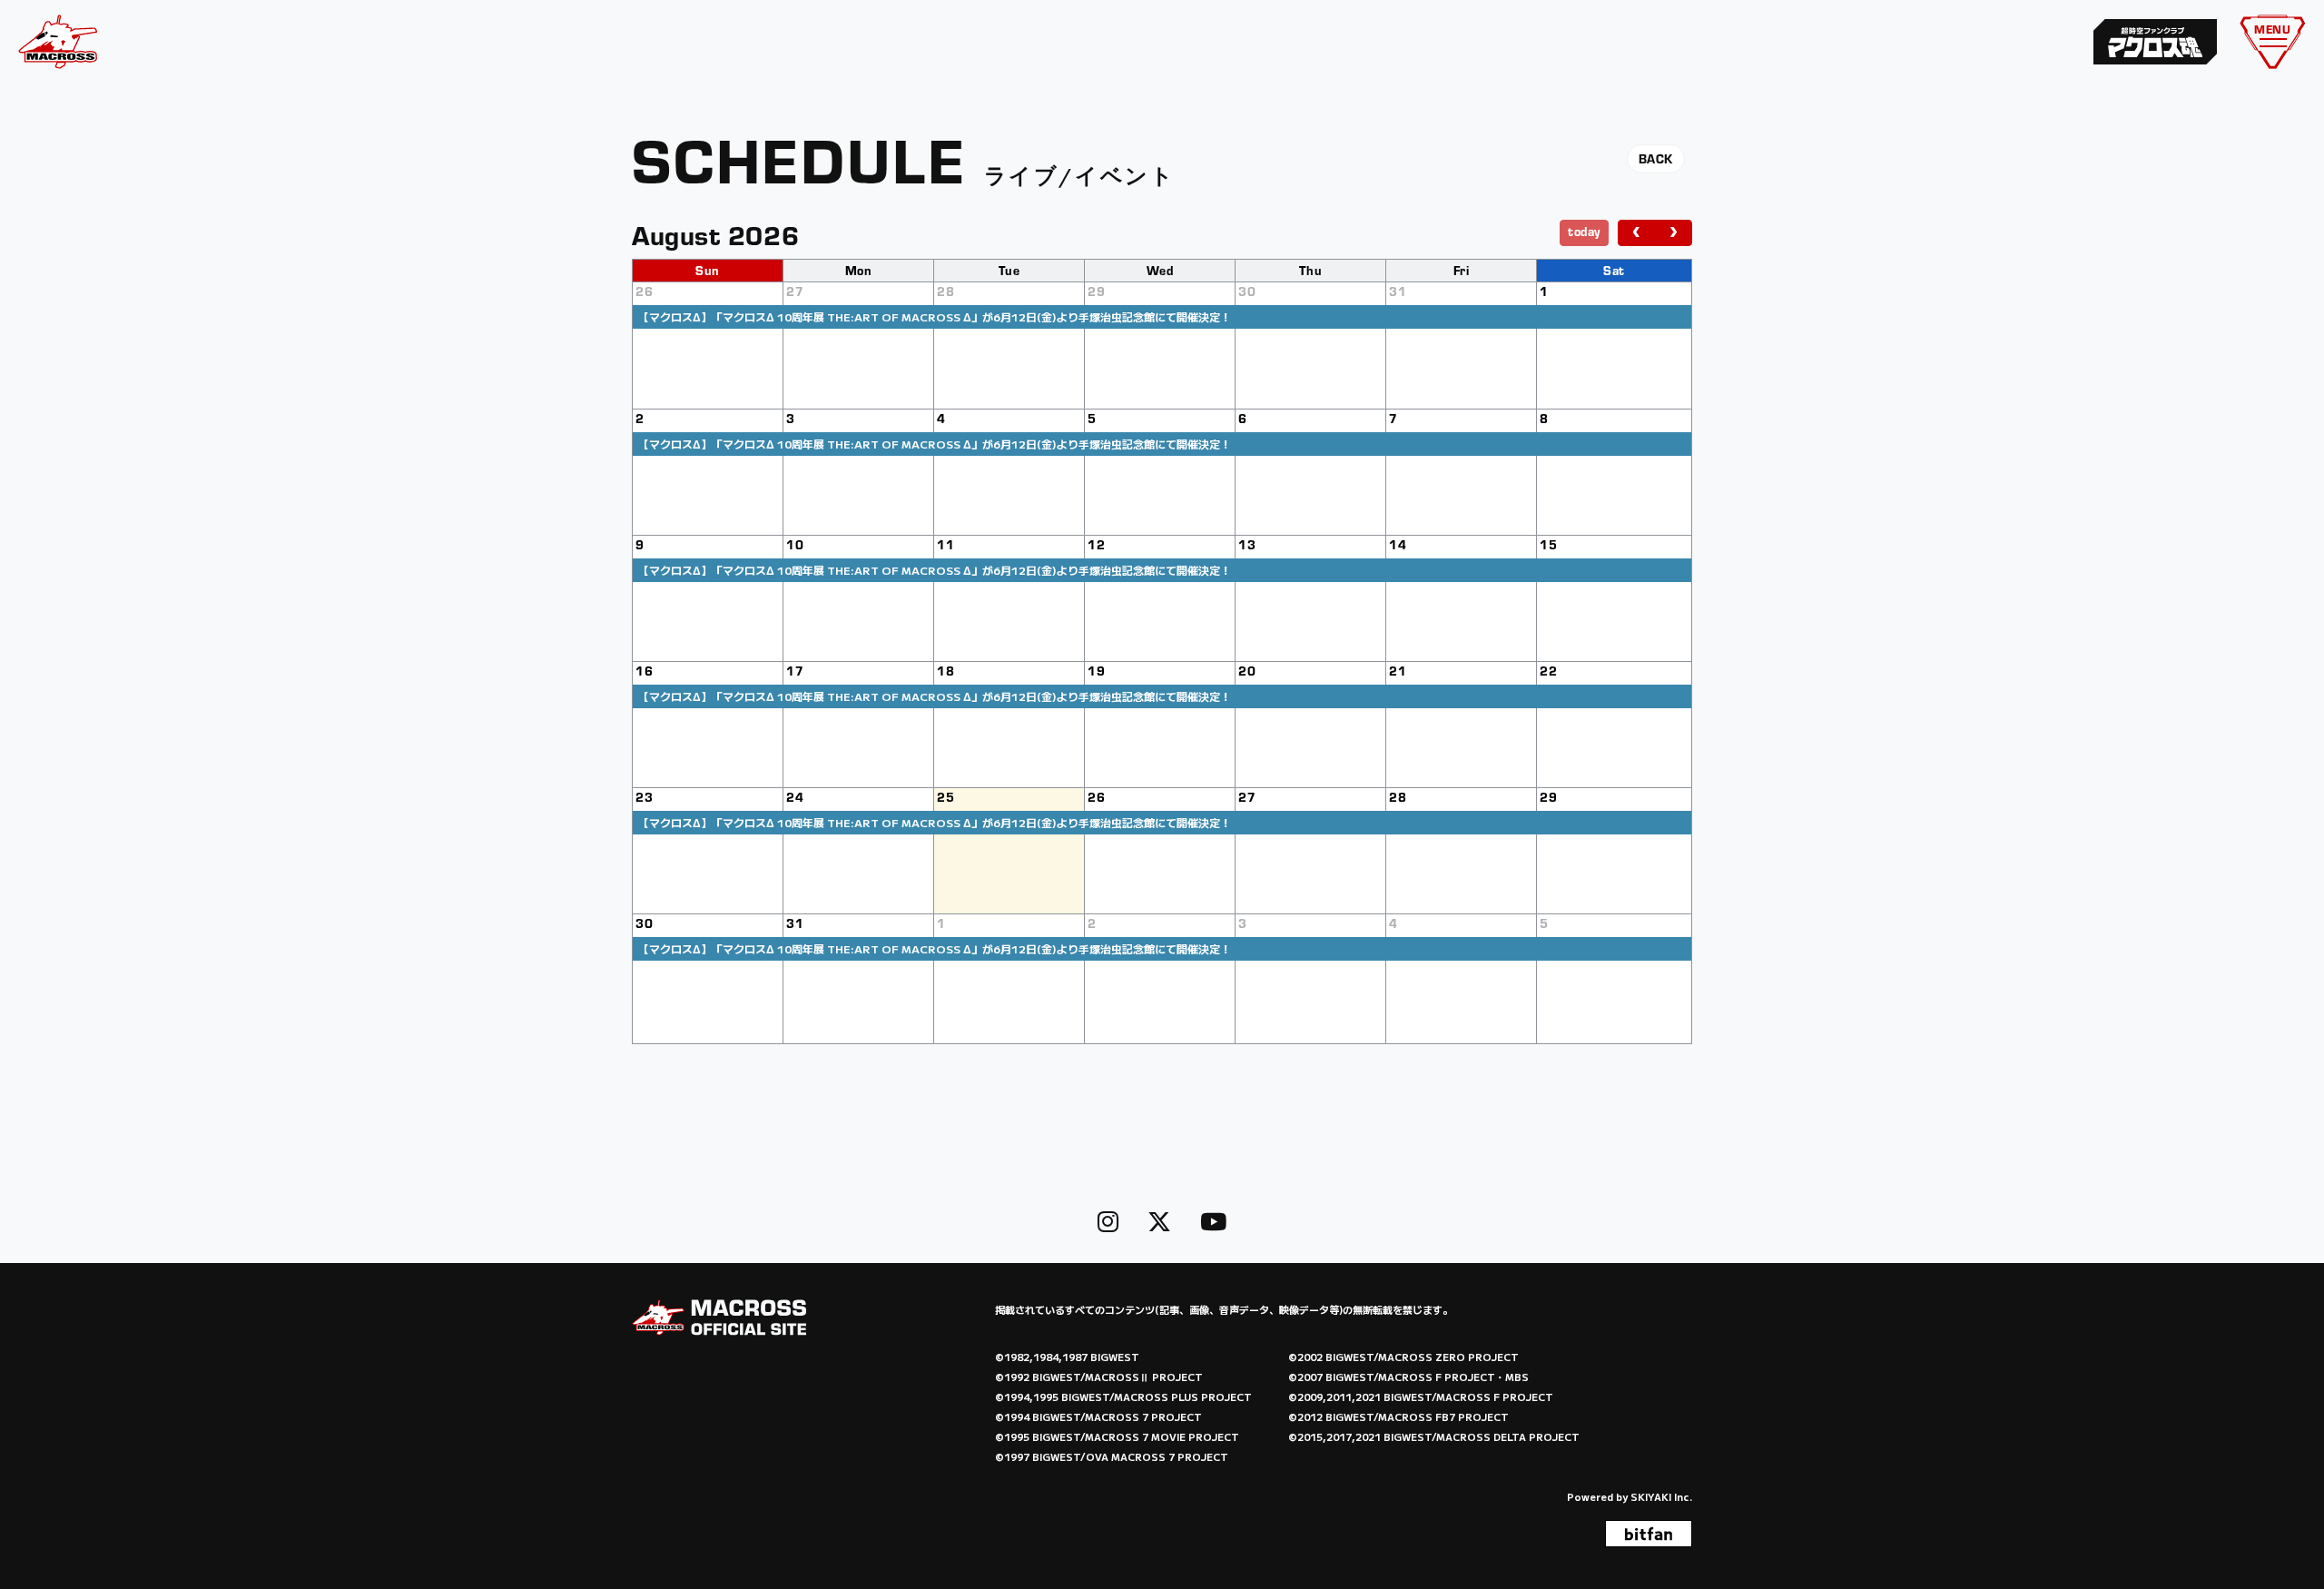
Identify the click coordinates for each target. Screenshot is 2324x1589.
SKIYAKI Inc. (1661, 1496)
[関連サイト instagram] (1108, 1220)
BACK (1656, 159)
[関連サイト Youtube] (1213, 1220)
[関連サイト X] (1159, 1220)
